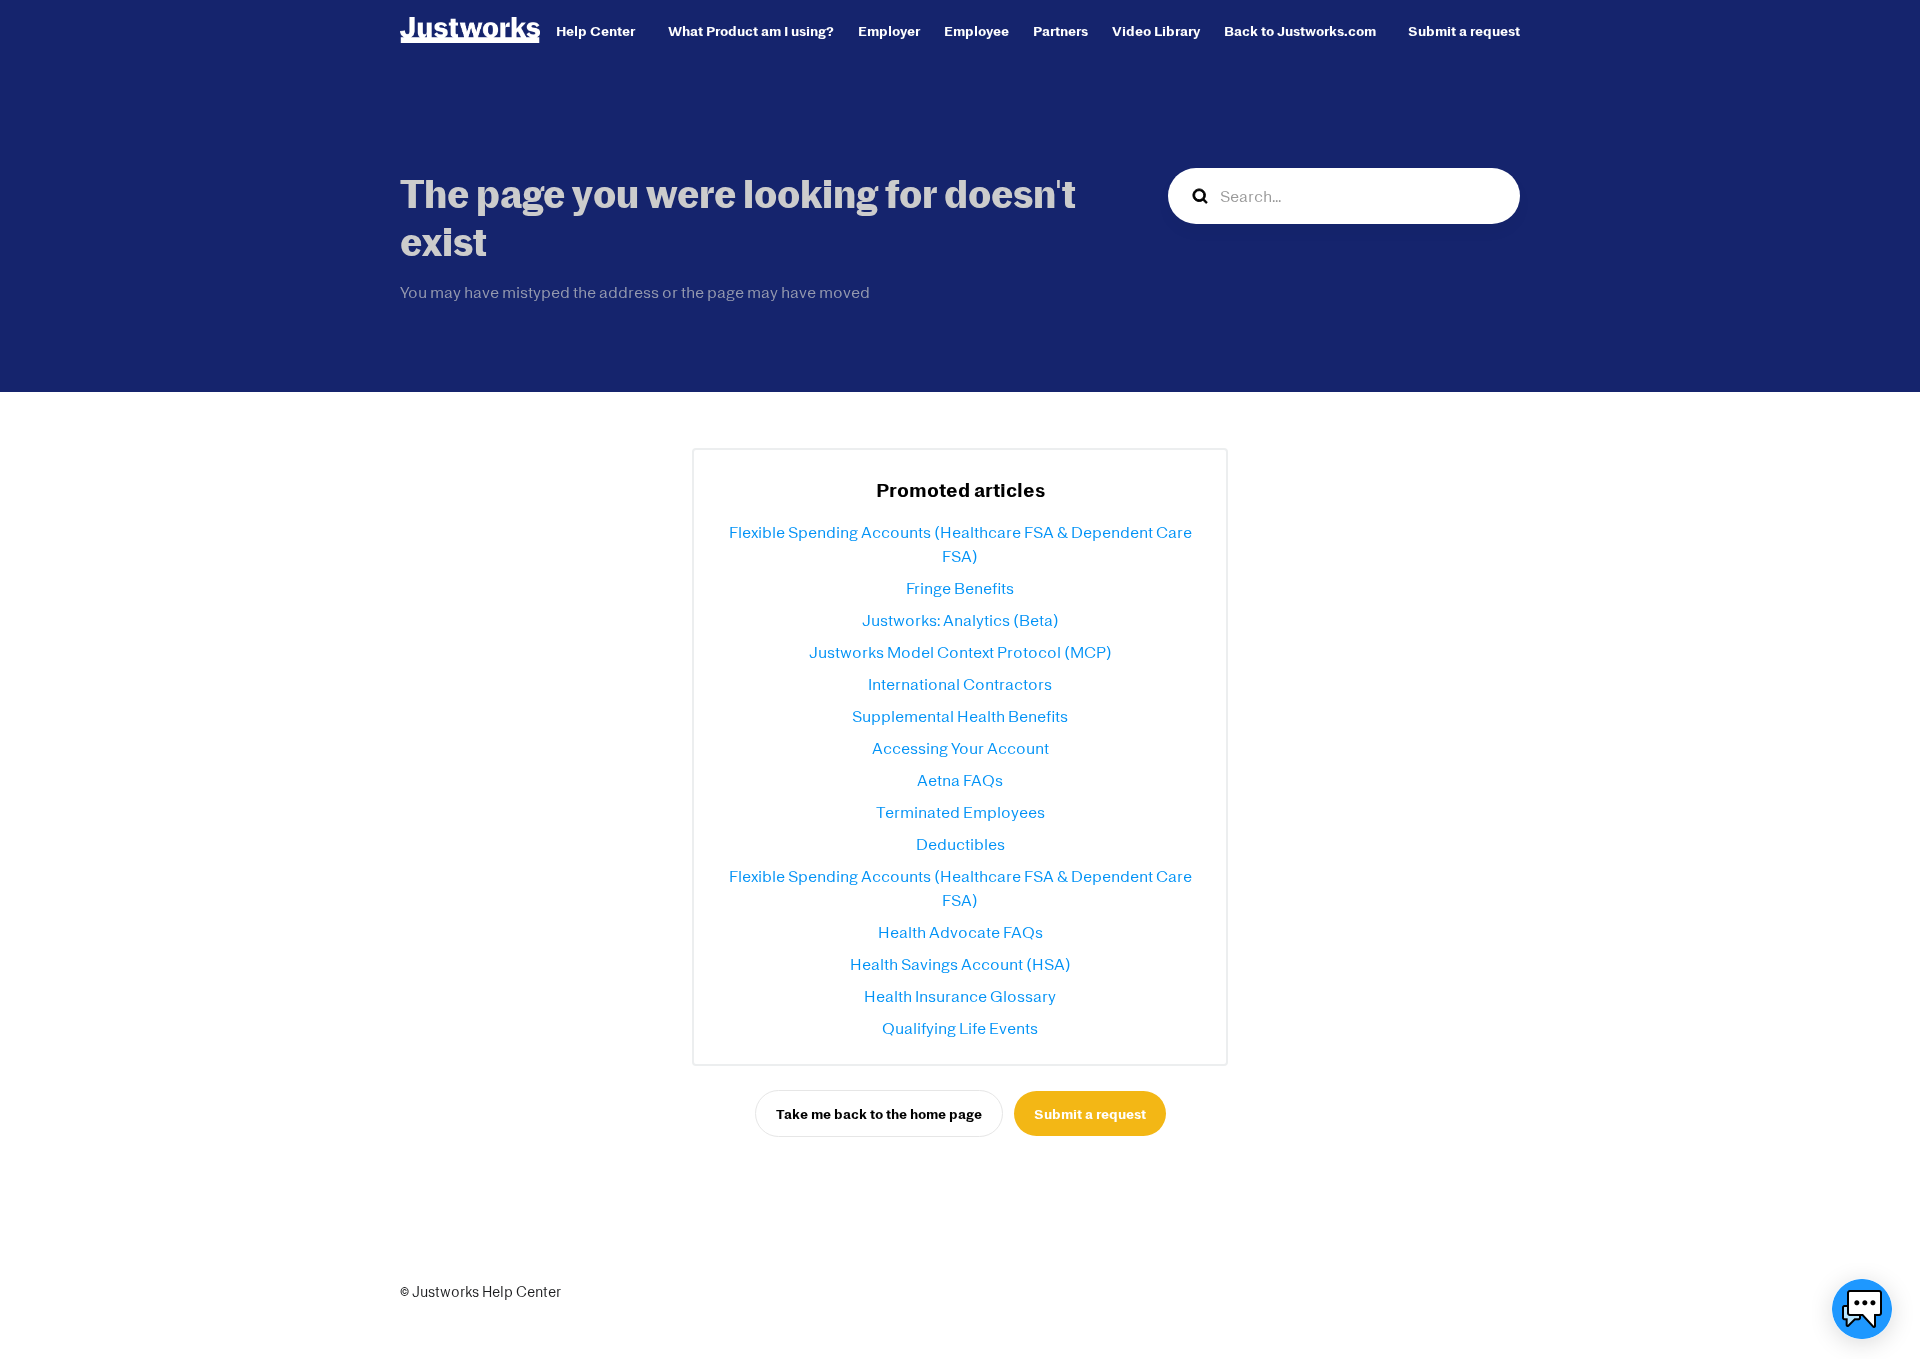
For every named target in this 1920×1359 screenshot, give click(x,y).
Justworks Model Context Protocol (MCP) (960, 652)
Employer (889, 30)
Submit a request (1464, 30)
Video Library (1156, 30)
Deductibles (960, 844)
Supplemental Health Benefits (960, 716)
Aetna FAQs (960, 780)
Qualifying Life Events (960, 1028)
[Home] (470, 30)
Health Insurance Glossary (960, 996)
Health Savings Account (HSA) (960, 964)
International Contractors (960, 684)
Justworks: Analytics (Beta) (960, 620)
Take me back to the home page (879, 1113)
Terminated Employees (960, 812)
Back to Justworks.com (1300, 30)
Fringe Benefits (960, 588)
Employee (976, 30)
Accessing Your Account (960, 748)
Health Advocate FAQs (960, 932)
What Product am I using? (751, 30)
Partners (1060, 30)
